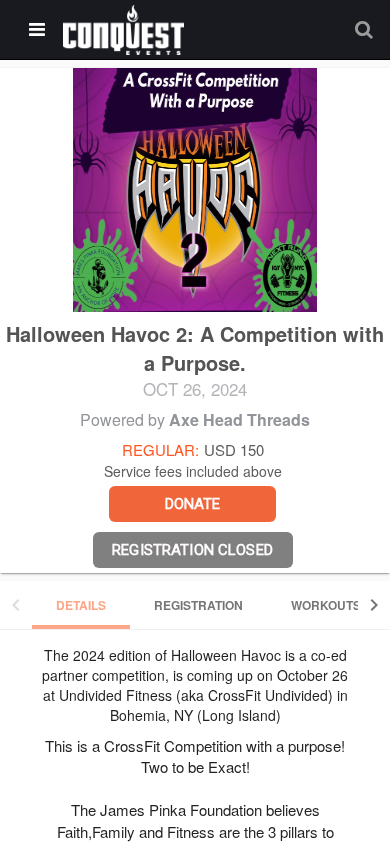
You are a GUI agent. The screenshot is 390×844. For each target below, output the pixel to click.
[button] (123, 30)
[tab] (81, 605)
